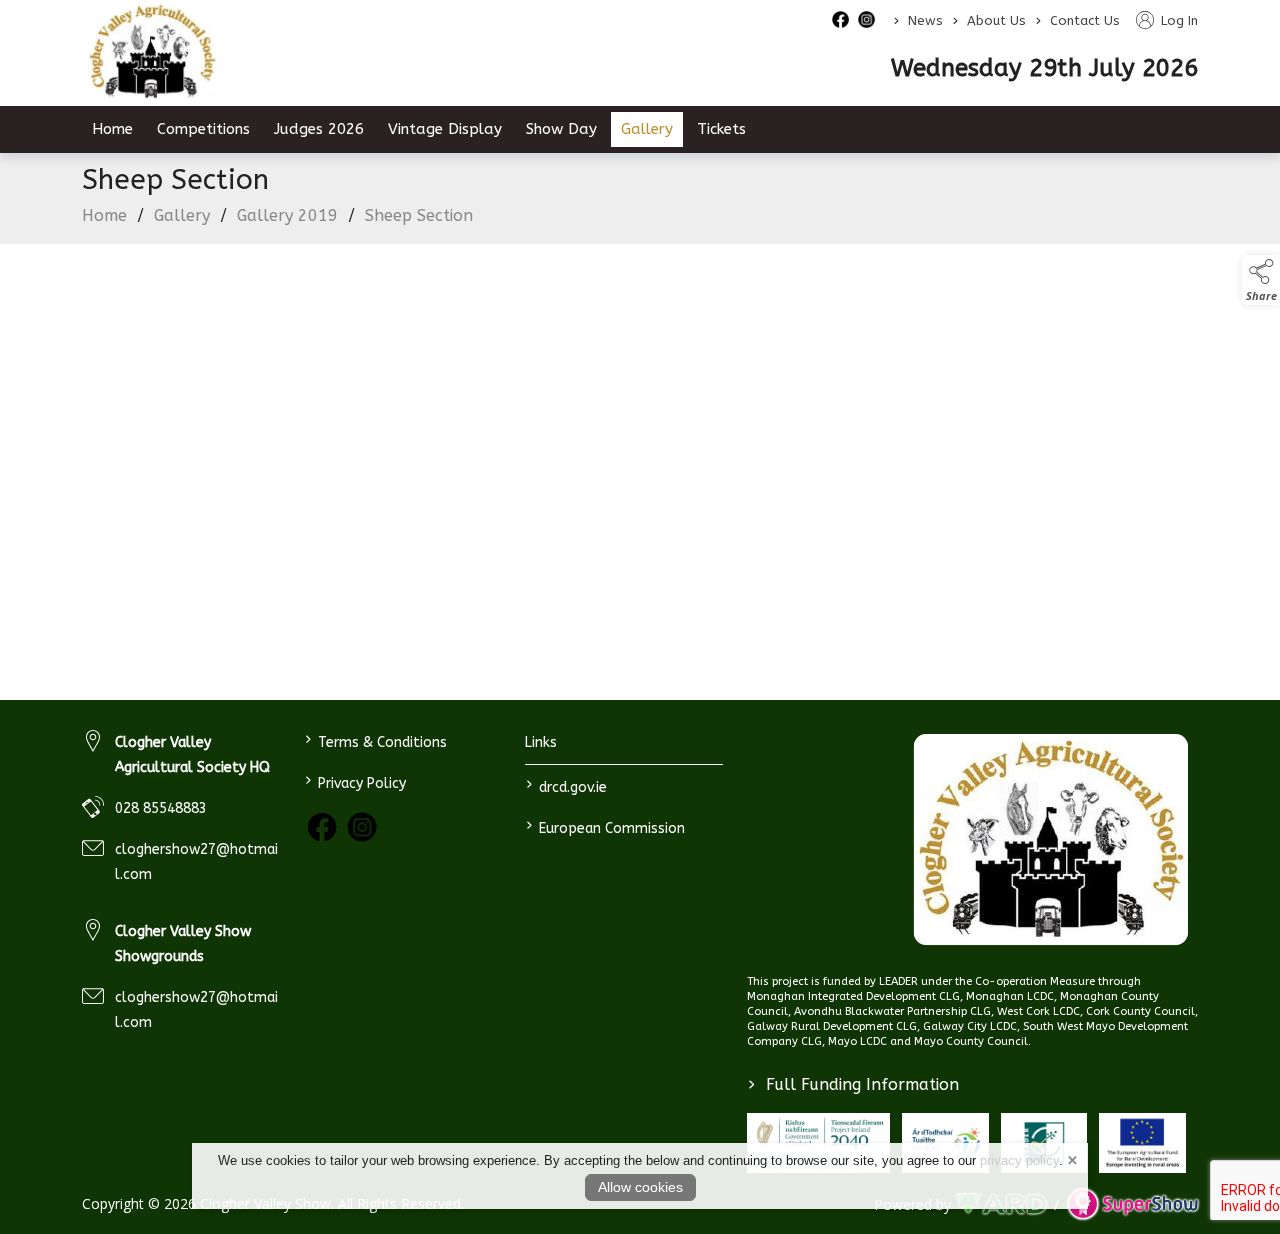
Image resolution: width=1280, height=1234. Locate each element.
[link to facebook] (322, 827)
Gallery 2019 (287, 215)
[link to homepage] (152, 52)
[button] (1261, 280)
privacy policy (1019, 1160)
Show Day (561, 129)
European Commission (605, 826)
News (925, 20)
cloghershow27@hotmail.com (196, 862)
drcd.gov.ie (566, 785)
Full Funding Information (853, 1084)
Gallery (647, 129)
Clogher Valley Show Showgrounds (183, 944)
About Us (996, 20)
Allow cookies (640, 1187)
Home (112, 129)
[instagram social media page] (866, 19)
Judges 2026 (319, 129)
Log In (1177, 20)
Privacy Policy (354, 781)
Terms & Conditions (375, 740)
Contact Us (1085, 20)
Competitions (203, 129)
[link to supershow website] (1132, 1203)
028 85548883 (161, 808)
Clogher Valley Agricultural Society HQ (192, 755)
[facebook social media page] (840, 19)
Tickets (721, 129)
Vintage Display (445, 129)
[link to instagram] (362, 827)
